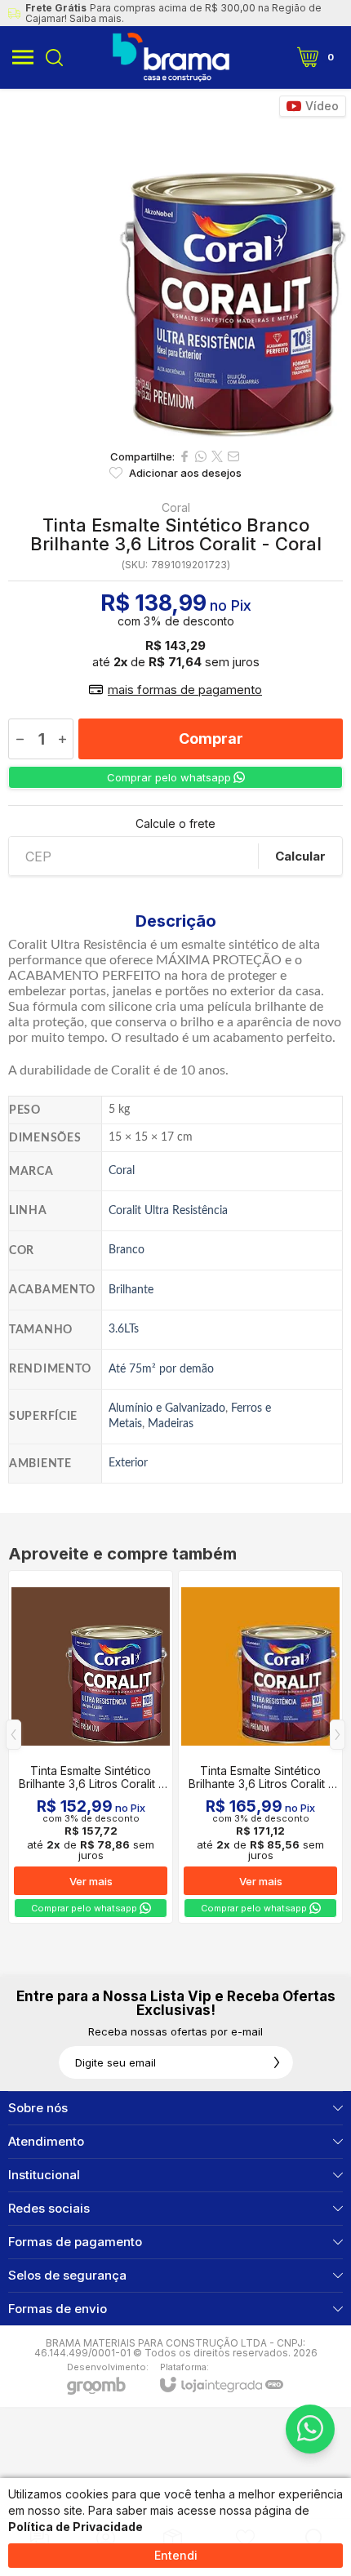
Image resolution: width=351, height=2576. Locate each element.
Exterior (128, 1463)
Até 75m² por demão (161, 1369)
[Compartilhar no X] (217, 456)
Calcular (300, 856)
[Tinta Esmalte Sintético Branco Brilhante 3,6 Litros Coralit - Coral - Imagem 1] (175, 265)
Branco (127, 1250)
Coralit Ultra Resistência (168, 1210)
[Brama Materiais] (171, 57)
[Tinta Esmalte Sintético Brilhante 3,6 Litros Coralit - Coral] (91, 1747)
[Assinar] (277, 2062)
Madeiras (171, 1424)
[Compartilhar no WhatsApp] (201, 456)
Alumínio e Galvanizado (167, 1408)
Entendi (176, 2555)
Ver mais (91, 1881)
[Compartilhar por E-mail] (233, 456)
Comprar (211, 739)
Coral (176, 508)
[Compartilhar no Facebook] (184, 456)
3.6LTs (124, 1329)
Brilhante (131, 1290)
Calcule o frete (175, 824)
